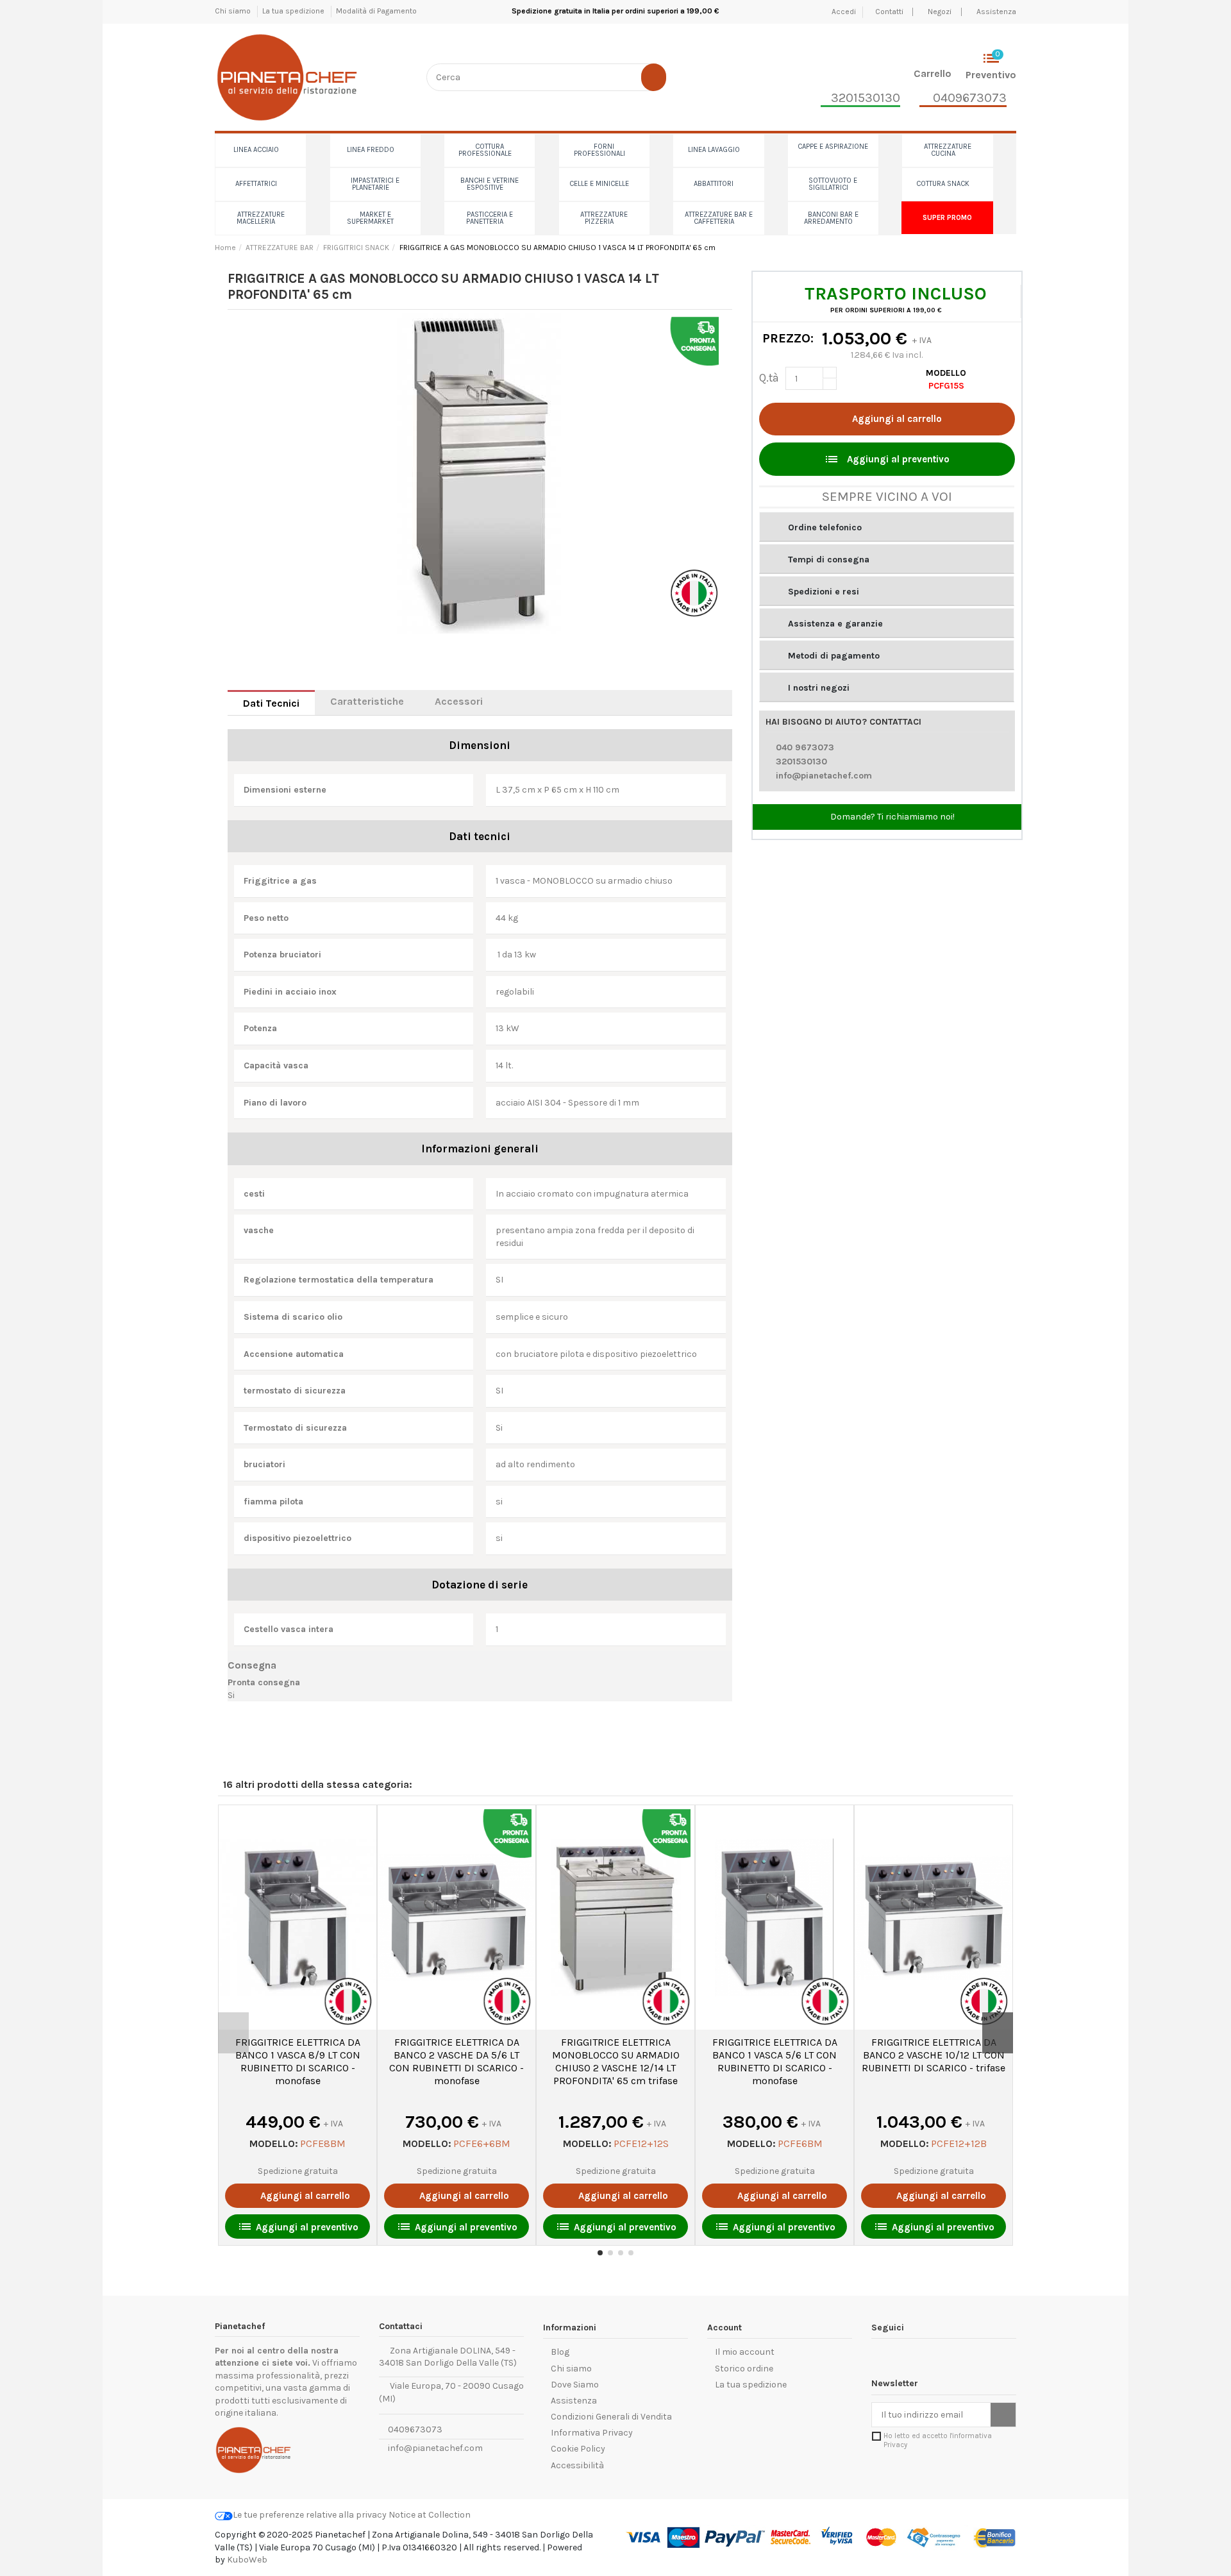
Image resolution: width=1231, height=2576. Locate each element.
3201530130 (801, 762)
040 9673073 (805, 747)
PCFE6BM (800, 2143)
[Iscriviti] (1003, 2415)
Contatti (890, 12)
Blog (560, 2352)
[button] (887, 527)
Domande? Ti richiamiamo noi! (892, 817)
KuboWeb (247, 2560)
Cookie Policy (578, 2449)
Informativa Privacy (592, 2433)
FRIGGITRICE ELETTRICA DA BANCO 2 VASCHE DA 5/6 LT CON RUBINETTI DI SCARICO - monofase (456, 2061)
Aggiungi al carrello (897, 419)
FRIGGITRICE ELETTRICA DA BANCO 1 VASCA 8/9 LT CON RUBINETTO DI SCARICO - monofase (298, 2061)
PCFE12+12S (641, 2143)
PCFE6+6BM (482, 2143)
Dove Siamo (575, 2385)
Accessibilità (577, 2465)
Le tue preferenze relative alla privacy (310, 2515)
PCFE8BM (323, 2143)
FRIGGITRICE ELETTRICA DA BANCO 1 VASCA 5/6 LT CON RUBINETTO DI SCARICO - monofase (775, 2061)
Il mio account (745, 2352)
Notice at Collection (430, 2515)
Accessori (459, 701)
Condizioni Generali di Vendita (611, 2417)
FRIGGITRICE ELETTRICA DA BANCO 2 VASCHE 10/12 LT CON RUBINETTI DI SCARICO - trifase (934, 2055)
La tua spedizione (294, 11)
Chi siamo (234, 11)
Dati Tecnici (271, 703)
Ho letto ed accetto (938, 2440)
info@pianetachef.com (824, 776)
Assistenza (996, 12)
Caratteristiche (367, 701)
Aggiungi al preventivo (887, 459)
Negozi (940, 12)
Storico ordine (744, 2369)
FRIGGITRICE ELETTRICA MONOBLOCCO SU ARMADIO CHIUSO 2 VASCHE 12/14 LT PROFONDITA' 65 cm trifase (616, 2061)
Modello (946, 373)
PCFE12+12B (959, 2143)
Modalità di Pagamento (376, 11)
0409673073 (414, 2429)
